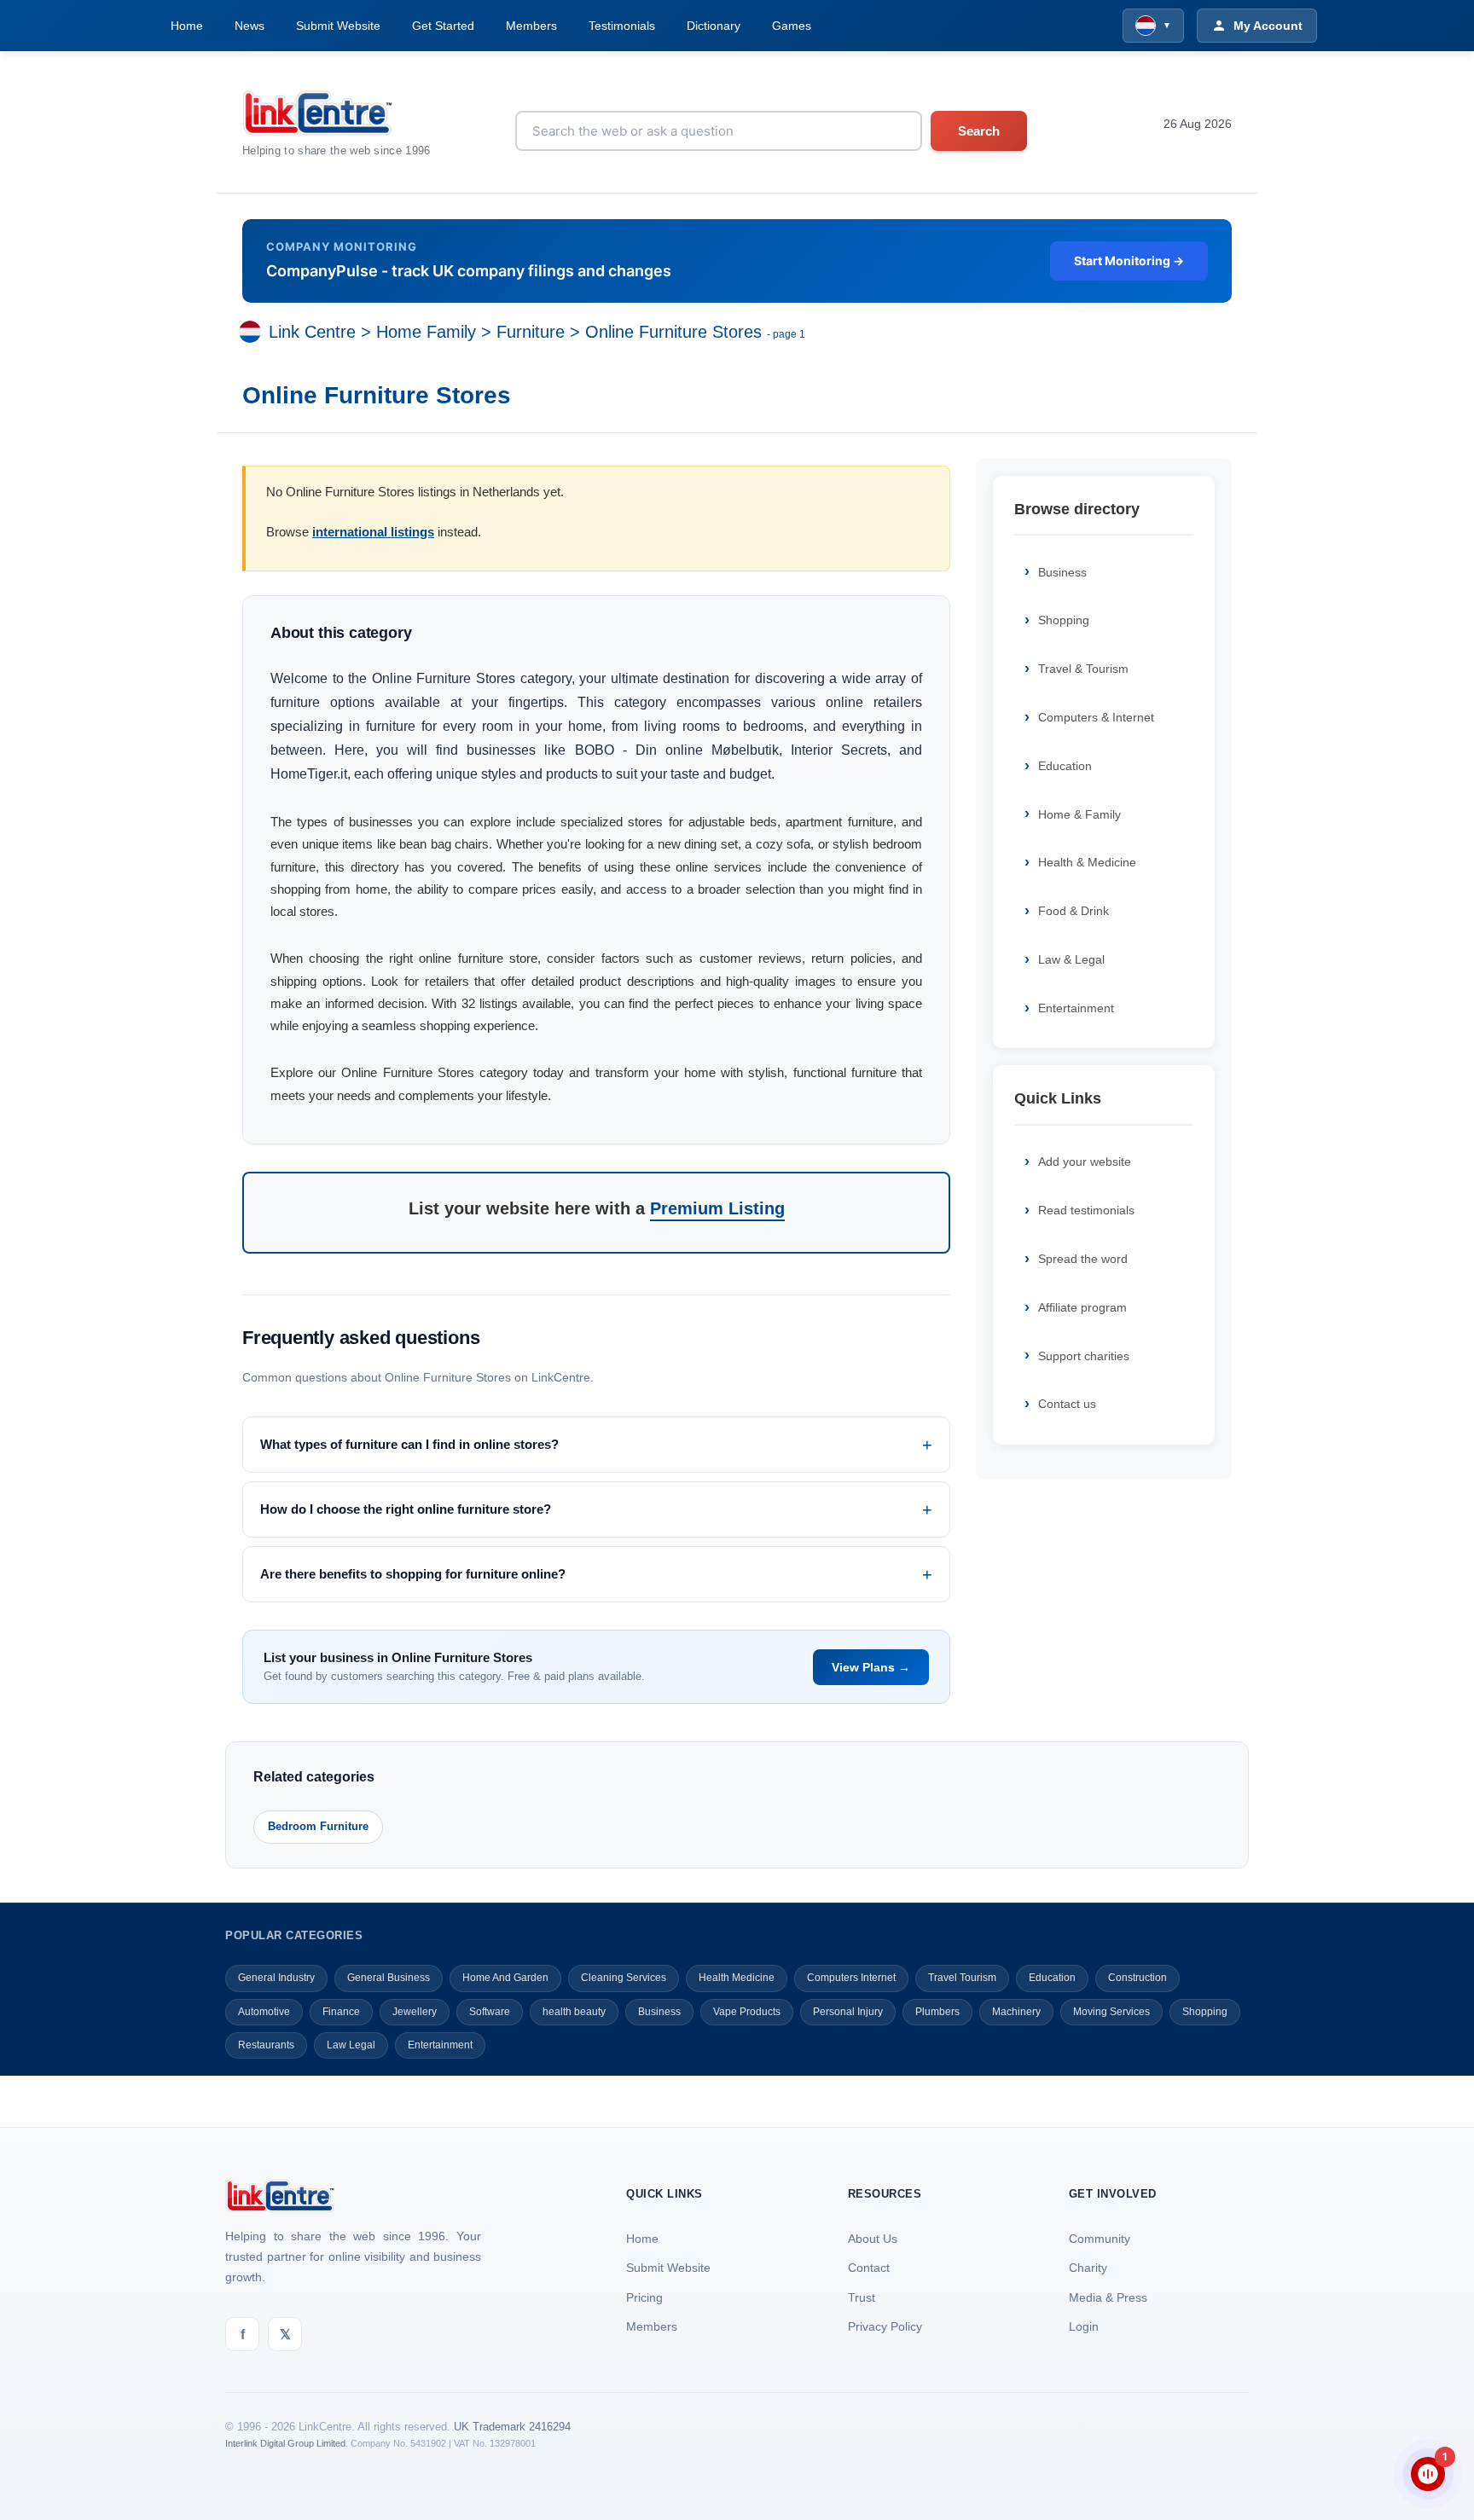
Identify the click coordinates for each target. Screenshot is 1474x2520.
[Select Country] (253, 332)
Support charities (1084, 1356)
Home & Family (1079, 814)
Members (531, 26)
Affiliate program (1082, 1307)
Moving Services (1111, 2012)
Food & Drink (1074, 911)
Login (1084, 2326)
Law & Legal (1071, 959)
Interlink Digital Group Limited (285, 2443)
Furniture (531, 332)
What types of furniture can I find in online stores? (409, 1444)
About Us (873, 2239)
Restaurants (266, 2045)
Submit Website (338, 26)
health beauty (574, 2012)
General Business (389, 1978)
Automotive (264, 2012)
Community (1100, 2239)
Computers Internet (851, 1978)
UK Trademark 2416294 (512, 2427)
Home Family (426, 332)
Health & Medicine (1087, 862)
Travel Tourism (962, 1978)
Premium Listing (717, 1208)
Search (979, 131)
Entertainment (1076, 1008)
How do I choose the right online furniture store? (406, 1509)
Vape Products (747, 2012)
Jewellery (415, 2012)
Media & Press (1108, 2297)
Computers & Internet (1096, 717)
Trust (862, 2297)
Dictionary (714, 26)
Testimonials (622, 26)
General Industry (276, 1978)
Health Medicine (737, 1978)
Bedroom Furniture (318, 1826)
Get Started (443, 26)
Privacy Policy (885, 2326)
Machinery (1016, 2012)
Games (792, 26)
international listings (373, 532)
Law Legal (351, 2045)
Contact (869, 2268)
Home (187, 26)
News (250, 26)
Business (1062, 572)
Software (490, 2012)
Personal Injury (848, 2012)
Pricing (644, 2297)
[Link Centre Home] (337, 113)
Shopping (1064, 620)
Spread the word (1083, 1259)
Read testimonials (1086, 1210)
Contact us (1067, 1404)
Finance (341, 2012)
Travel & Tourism (1083, 669)
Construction (1137, 1978)
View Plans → (871, 1667)
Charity (1088, 2268)
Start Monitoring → (1129, 261)
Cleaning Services (624, 1978)
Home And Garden (505, 1978)
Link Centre (312, 332)
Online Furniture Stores (673, 332)
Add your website (1085, 1162)
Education (1065, 766)
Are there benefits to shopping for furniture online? (413, 1574)
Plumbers (937, 2012)
